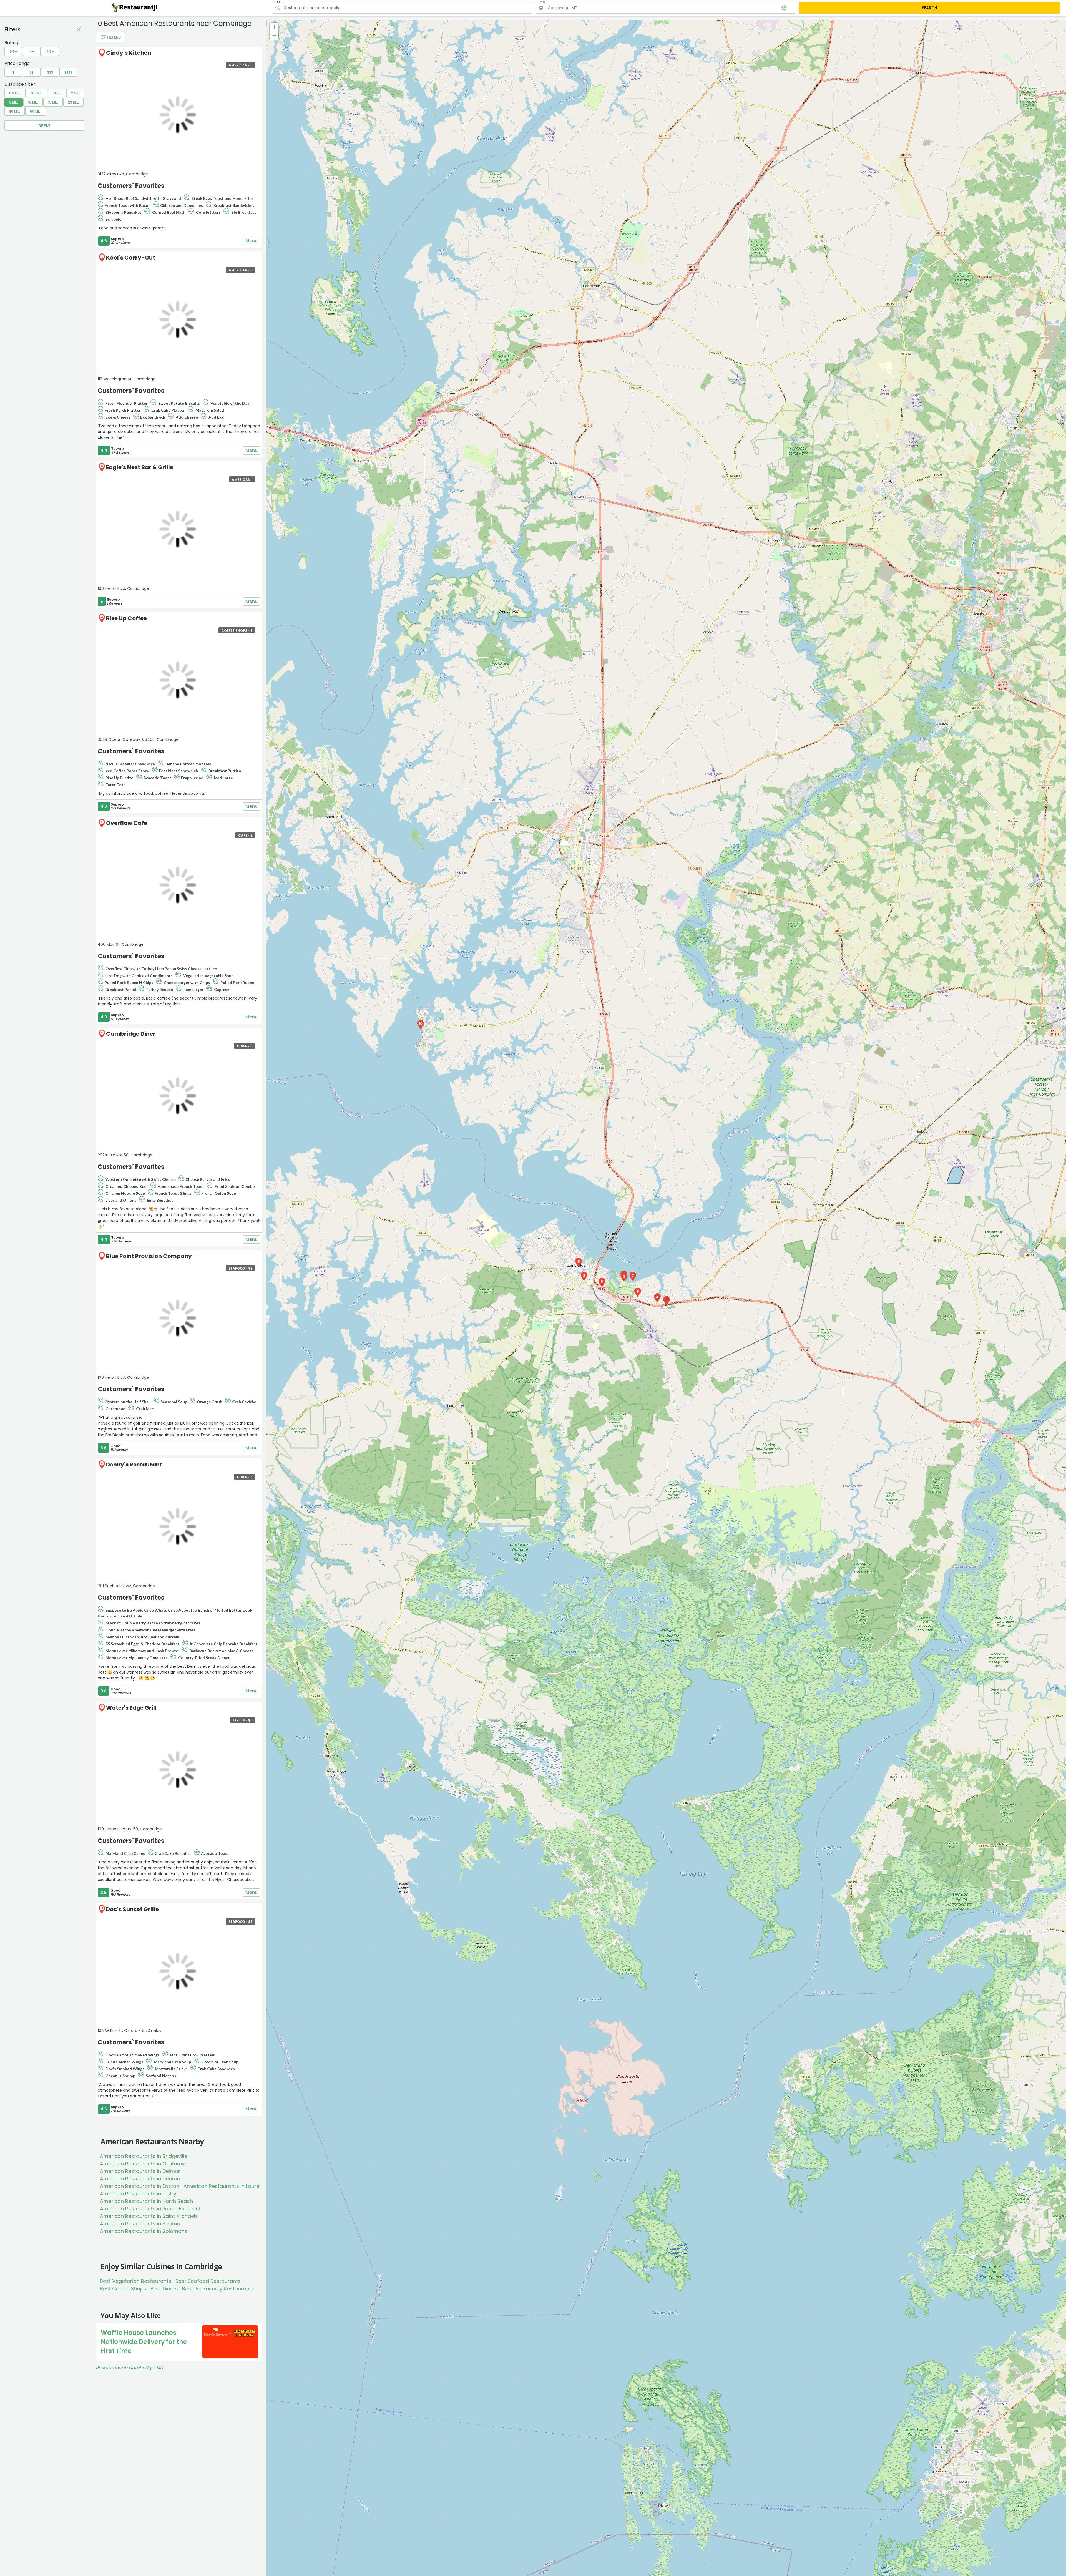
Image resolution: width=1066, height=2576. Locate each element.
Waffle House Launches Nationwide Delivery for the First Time (144, 2342)
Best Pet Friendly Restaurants (218, 2289)
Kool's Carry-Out (131, 258)
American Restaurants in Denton (140, 2179)
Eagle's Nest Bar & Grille (140, 467)
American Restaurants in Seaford (141, 2224)
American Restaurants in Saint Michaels (149, 2216)
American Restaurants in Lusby (138, 2194)
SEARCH (930, 8)
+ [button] (274, 27)
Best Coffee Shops (123, 2289)
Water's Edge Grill (131, 1708)
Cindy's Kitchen (129, 53)
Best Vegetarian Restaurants (136, 2281)
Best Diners (164, 2289)
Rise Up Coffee (126, 618)
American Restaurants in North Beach (146, 2201)
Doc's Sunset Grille (132, 1909)
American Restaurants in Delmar (140, 2171)
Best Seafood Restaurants (208, 2281)
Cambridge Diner (131, 1034)
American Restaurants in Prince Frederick (151, 2209)
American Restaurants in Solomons (144, 2231)
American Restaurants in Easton (140, 2186)
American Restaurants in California (143, 2164)
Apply (44, 125)
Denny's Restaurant (134, 1465)
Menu (252, 241)
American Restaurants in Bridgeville (144, 2156)
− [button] (274, 35)
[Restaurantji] (135, 7)
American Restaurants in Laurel (222, 2186)
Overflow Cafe (127, 823)
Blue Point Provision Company (149, 1256)
